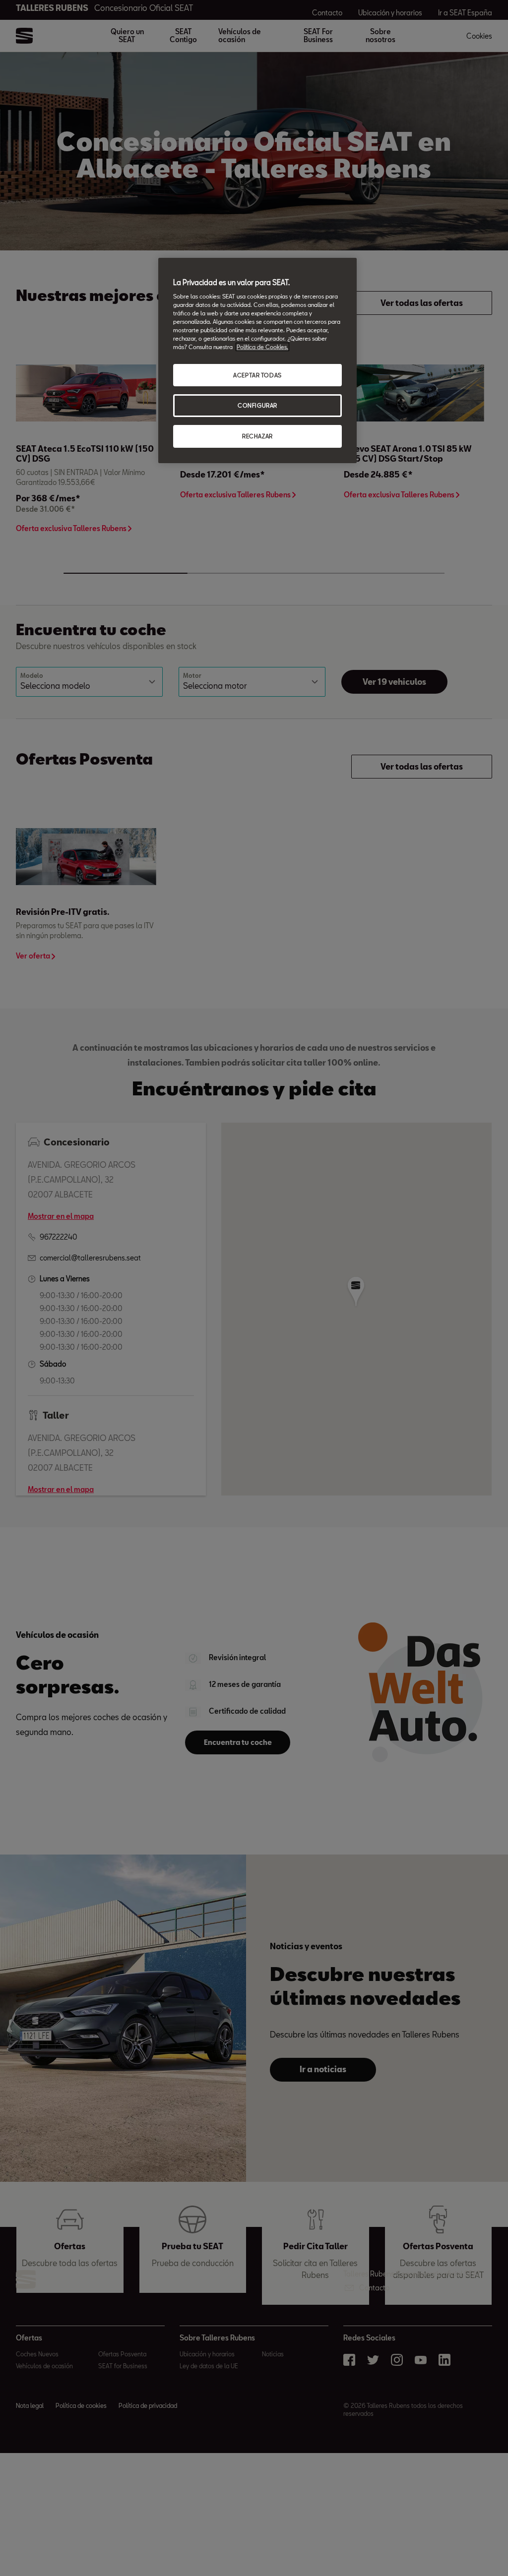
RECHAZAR (257, 436)
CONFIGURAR (257, 405)
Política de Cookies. (262, 347)
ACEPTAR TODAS (257, 375)
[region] (257, 361)
